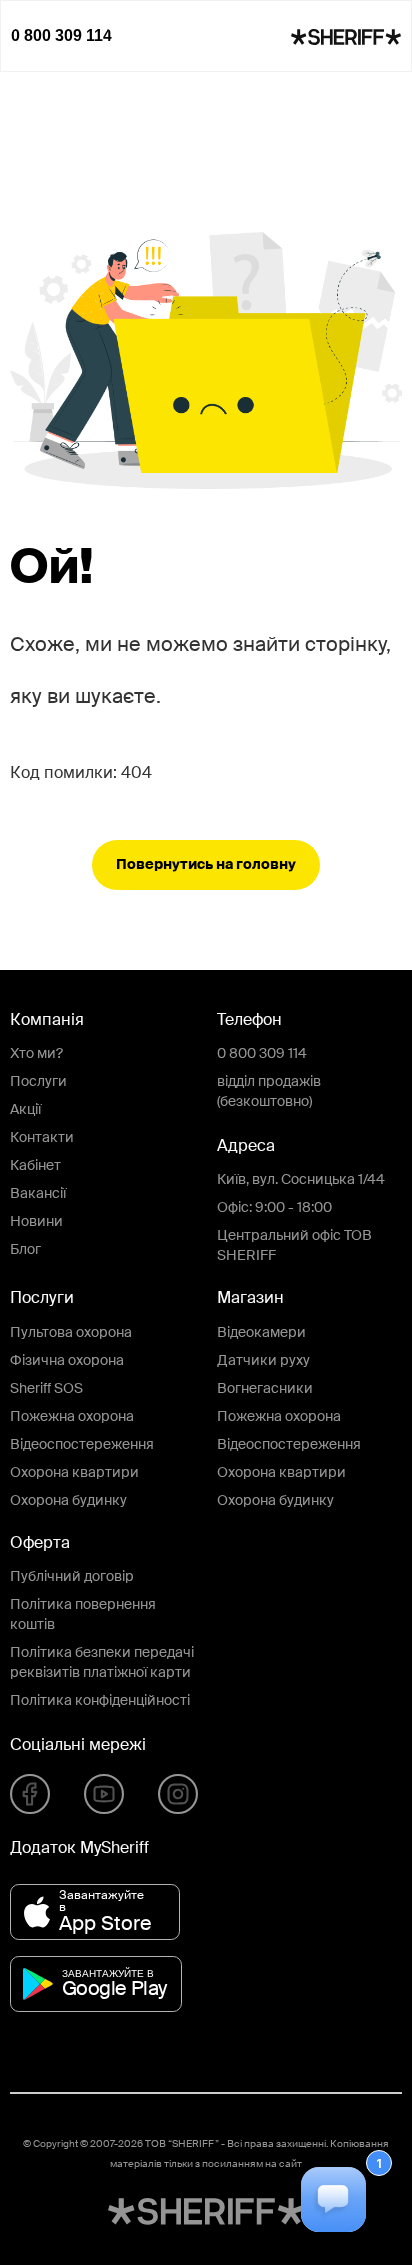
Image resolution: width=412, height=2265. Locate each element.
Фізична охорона (67, 1361)
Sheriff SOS (46, 1389)
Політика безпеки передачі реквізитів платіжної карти (102, 1663)
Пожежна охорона (72, 1417)
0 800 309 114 (262, 1054)
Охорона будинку (68, 1501)
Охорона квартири (74, 1473)
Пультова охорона (71, 1333)
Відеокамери (261, 1333)
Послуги (38, 1082)
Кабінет (35, 1166)
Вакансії (38, 1194)
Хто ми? (36, 1054)
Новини (36, 1222)
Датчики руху (263, 1361)
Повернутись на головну (206, 865)
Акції (25, 1110)
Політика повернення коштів (83, 1615)
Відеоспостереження (82, 1445)
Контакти (42, 1138)
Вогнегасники (265, 1389)
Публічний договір (72, 1577)
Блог (25, 1250)
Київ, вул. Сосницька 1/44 (301, 1180)
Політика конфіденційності (100, 1701)
